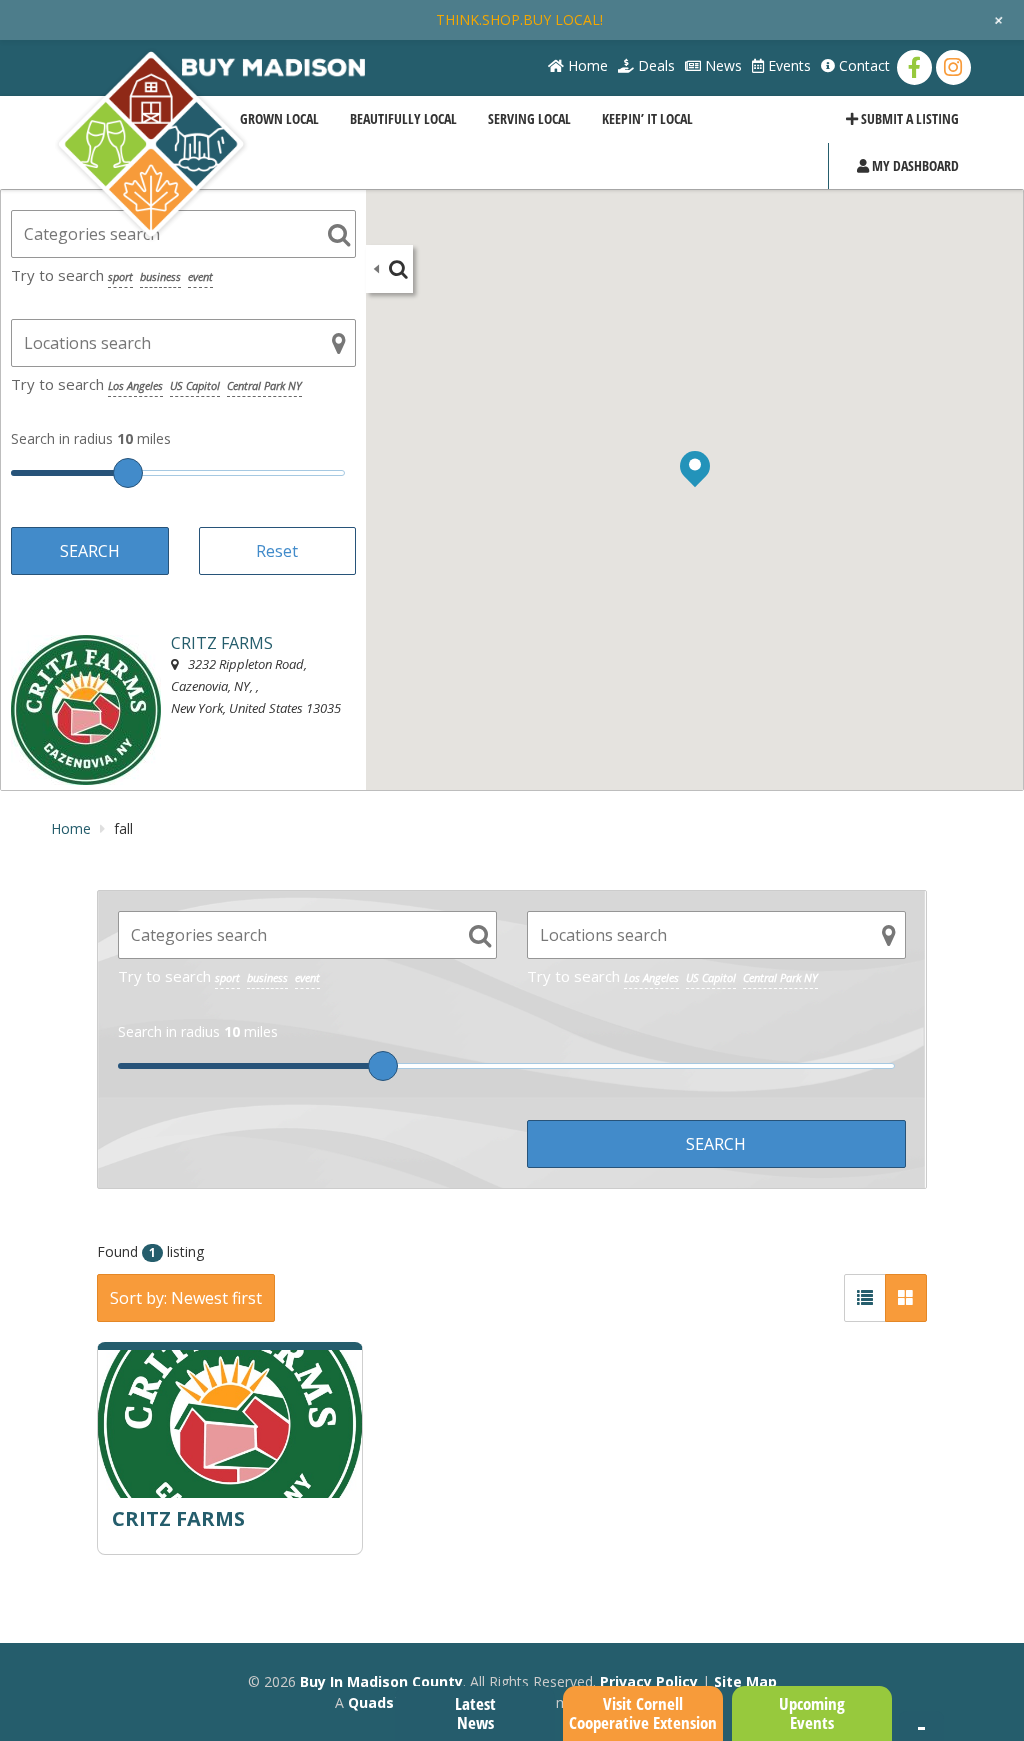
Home (586, 65)
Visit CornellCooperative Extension (643, 1713)
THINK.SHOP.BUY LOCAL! (519, 19)
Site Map (745, 1681)
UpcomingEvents (812, 1713)
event (200, 276)
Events (787, 65)
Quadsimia (386, 1702)
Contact (862, 65)
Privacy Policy (649, 1681)
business (160, 276)
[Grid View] (906, 1298)
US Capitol (195, 385)
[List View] (865, 1298)
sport (120, 276)
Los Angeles (135, 385)
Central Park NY (264, 385)
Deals (654, 65)
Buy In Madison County (381, 1681)
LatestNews (475, 1713)
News (721, 65)
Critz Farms (178, 1518)
